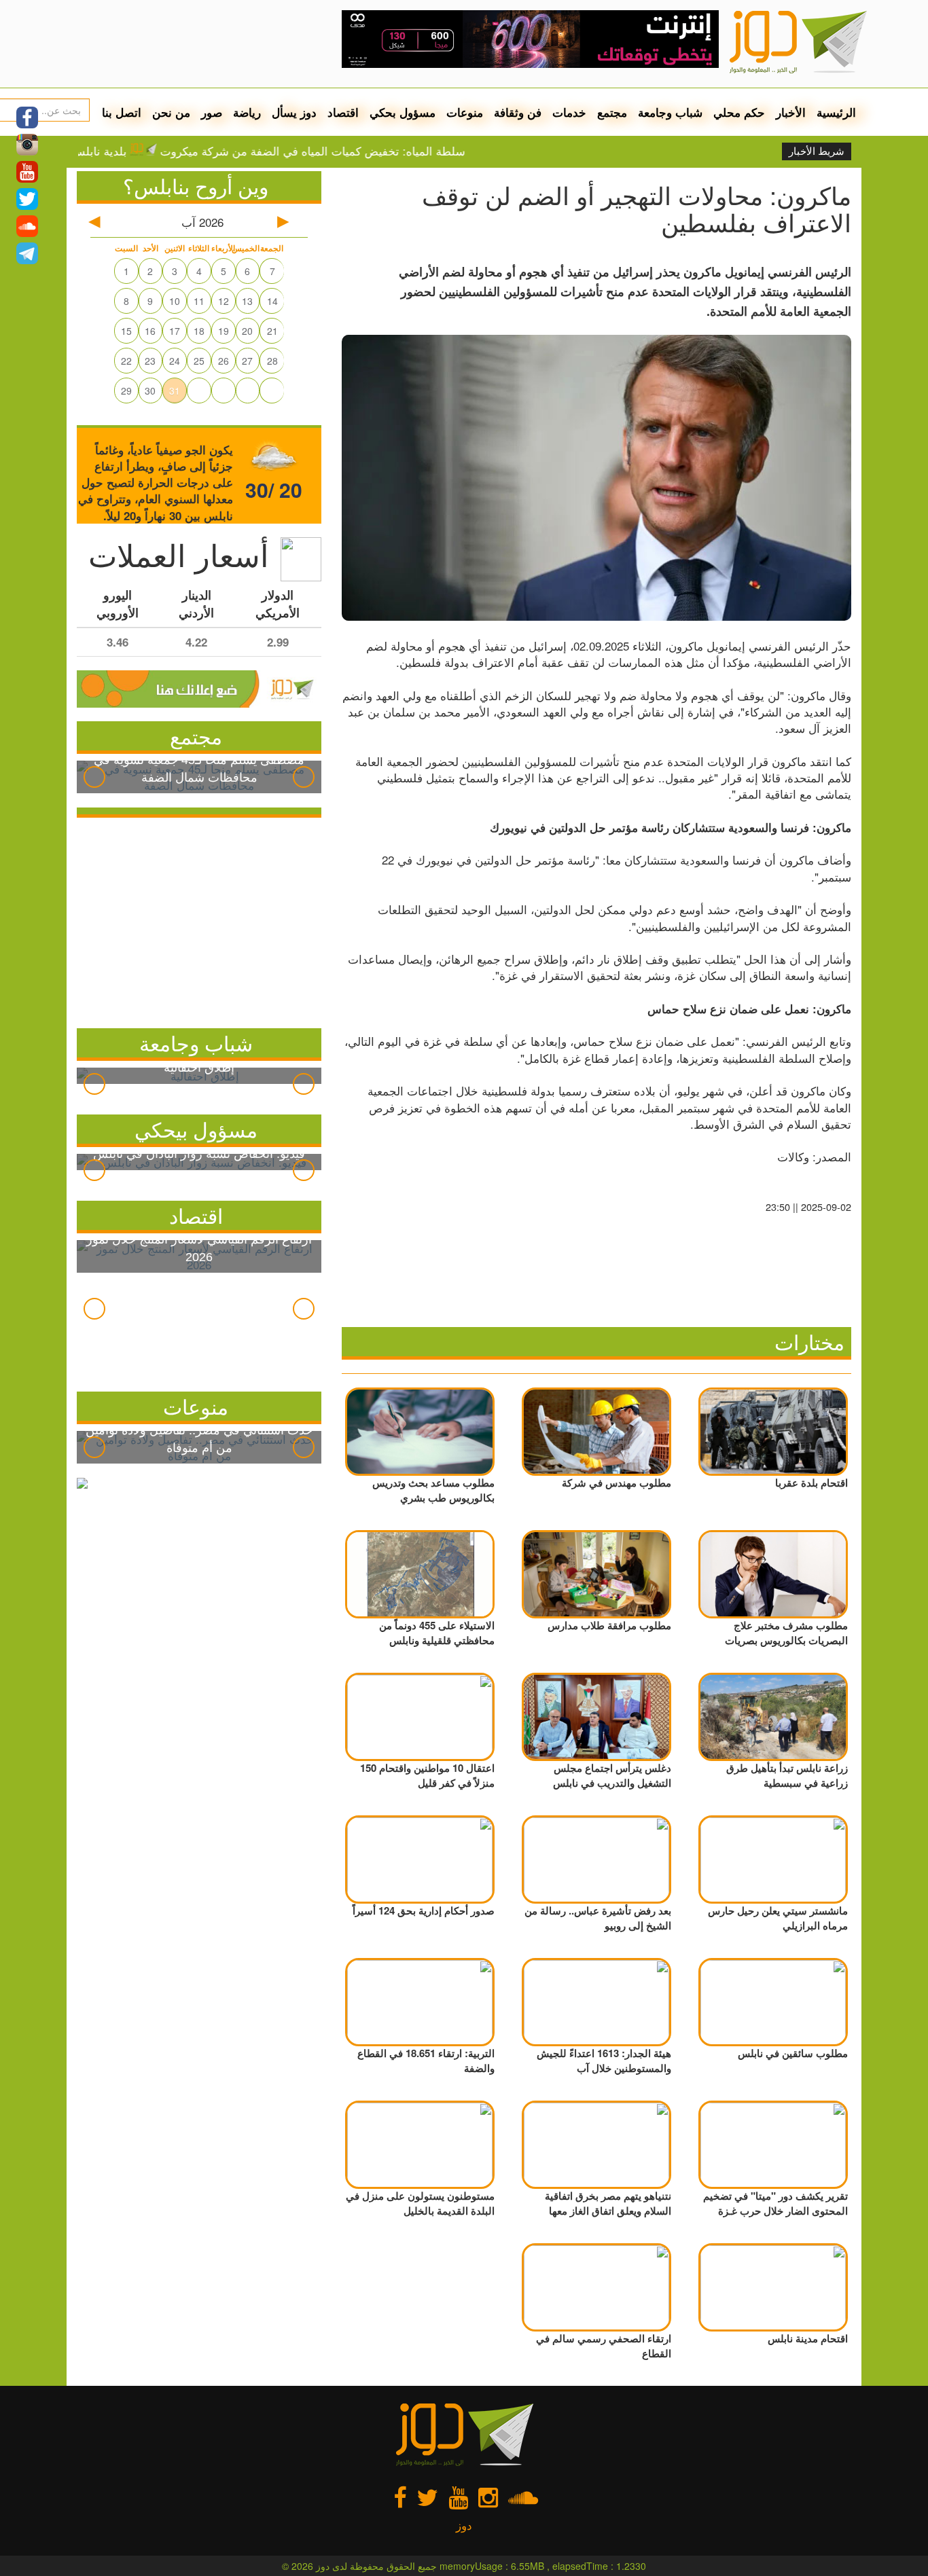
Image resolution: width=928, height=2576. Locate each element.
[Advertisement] (199, 920)
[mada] (530, 34)
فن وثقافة (518, 112)
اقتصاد (343, 112)
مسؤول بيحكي (196, 1129)
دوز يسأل (294, 112)
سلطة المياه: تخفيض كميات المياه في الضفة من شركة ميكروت (361, 151)
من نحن (171, 112)
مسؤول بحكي (403, 112)
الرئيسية (836, 112)
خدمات (569, 112)
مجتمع (612, 112)
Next (304, 777)
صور (212, 112)
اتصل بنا (122, 112)
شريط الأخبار (817, 151)
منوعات (465, 112)
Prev (94, 777)
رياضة (247, 112)
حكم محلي (739, 112)
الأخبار (791, 112)
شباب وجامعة (670, 112)
